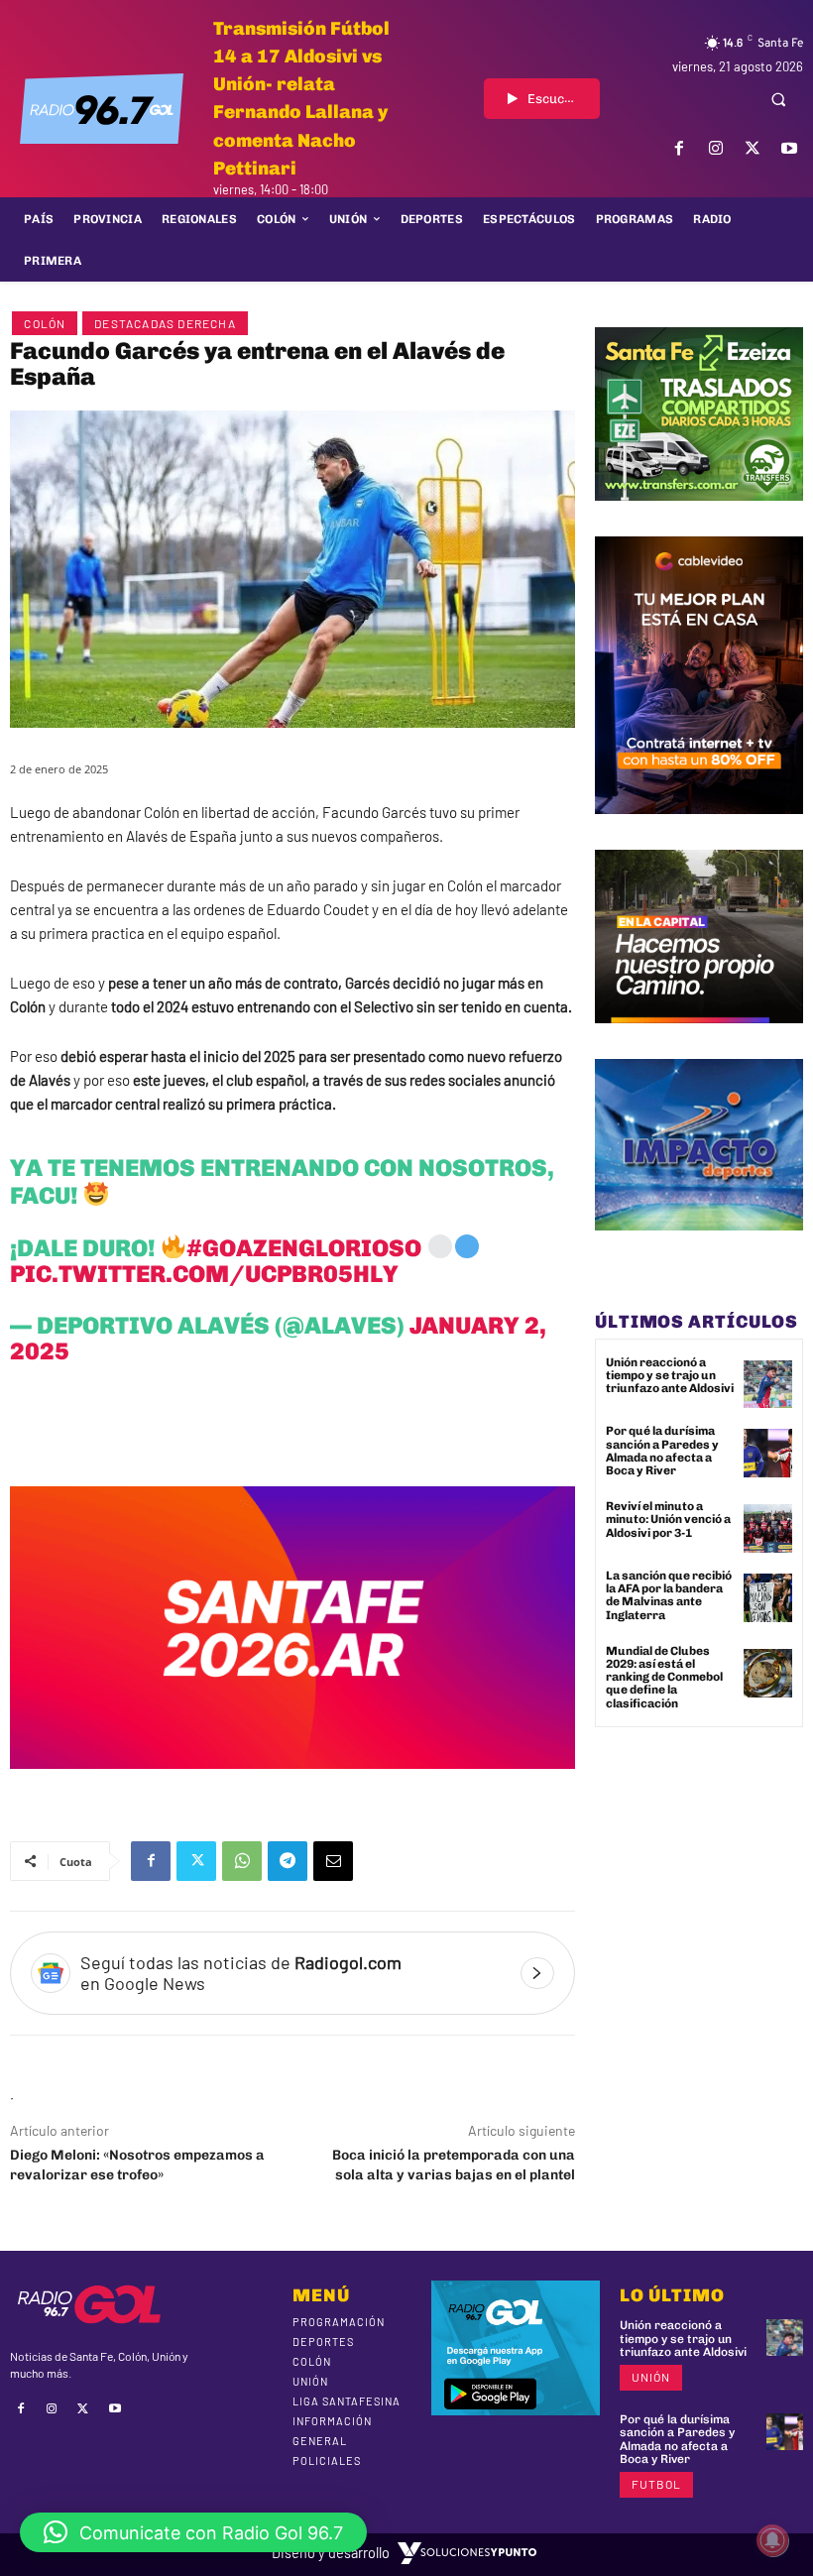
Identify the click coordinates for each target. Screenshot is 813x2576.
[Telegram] (288, 1861)
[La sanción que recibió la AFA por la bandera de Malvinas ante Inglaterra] (768, 1598)
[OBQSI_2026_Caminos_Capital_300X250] (699, 1038)
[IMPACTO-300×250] (699, 1245)
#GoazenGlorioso (304, 1247)
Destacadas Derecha (165, 323)
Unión (651, 2377)
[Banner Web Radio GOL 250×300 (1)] (699, 516)
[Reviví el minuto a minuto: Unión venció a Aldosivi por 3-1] (768, 1528)
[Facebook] (679, 148)
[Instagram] (715, 148)
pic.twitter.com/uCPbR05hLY (204, 1274)
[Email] (333, 1861)
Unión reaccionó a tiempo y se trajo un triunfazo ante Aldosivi (670, 1375)
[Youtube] (790, 148)
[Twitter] (753, 148)
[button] (778, 99)
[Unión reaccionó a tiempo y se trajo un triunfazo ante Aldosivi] (768, 1385)
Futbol (656, 2484)
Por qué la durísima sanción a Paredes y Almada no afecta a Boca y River (662, 1451)
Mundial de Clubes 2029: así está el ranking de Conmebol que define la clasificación (664, 1677)
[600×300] (292, 1784)
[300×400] (699, 829)
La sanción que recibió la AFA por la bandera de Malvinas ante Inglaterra (669, 1595)
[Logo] (102, 109)
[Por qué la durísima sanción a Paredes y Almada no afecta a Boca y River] (768, 1453)
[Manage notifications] (772, 2540)
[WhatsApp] (242, 1861)
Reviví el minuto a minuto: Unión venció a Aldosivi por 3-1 (668, 1519)
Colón (45, 323)
